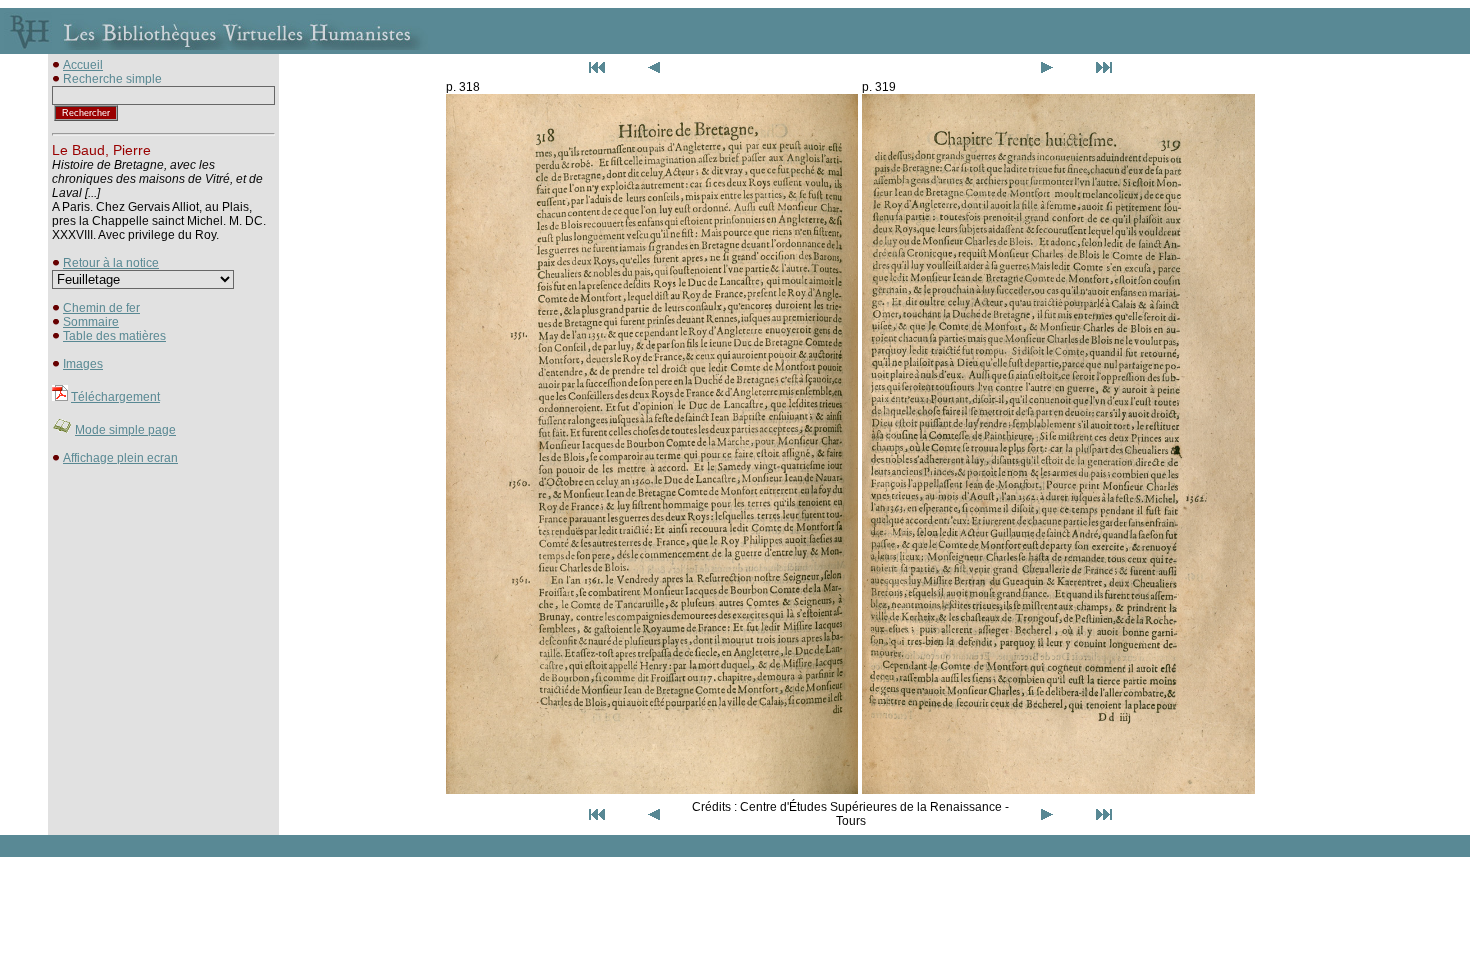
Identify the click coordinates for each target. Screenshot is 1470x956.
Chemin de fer (101, 308)
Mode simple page (125, 430)
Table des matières (114, 336)
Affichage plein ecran (120, 458)
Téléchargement (115, 397)
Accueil (83, 65)
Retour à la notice (111, 263)
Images (83, 364)
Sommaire (91, 322)
